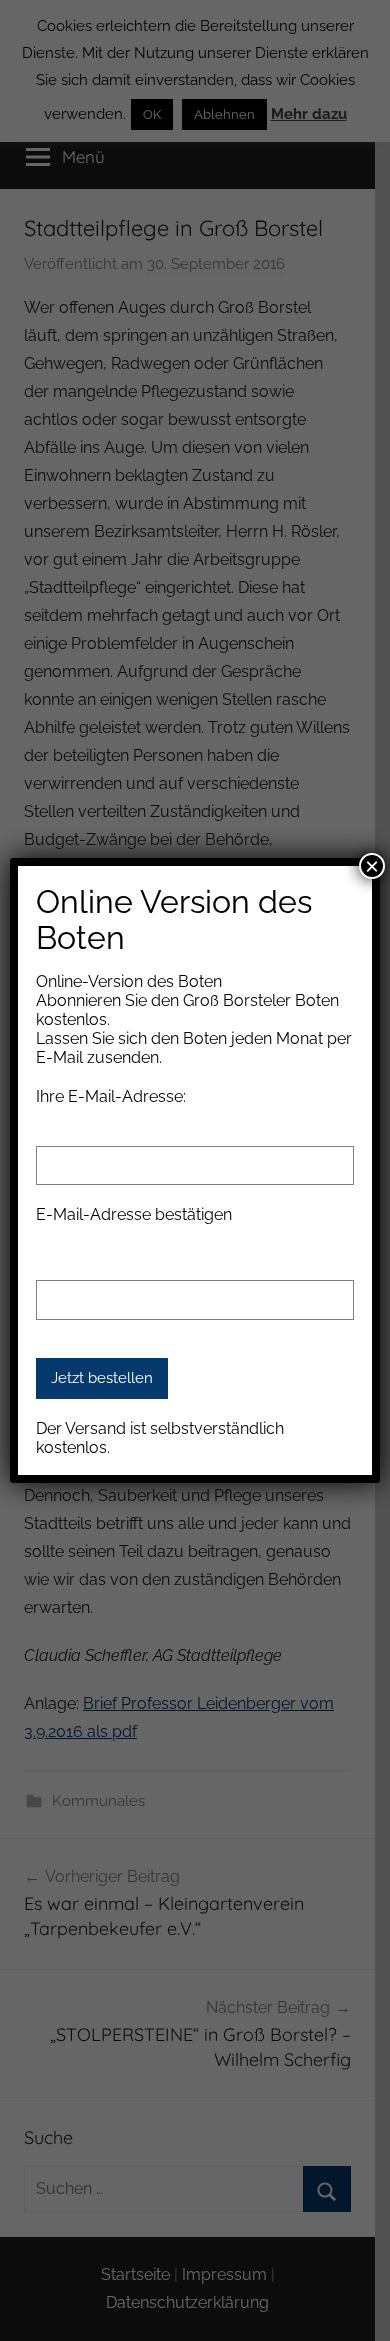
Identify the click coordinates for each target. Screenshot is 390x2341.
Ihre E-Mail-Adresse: (111, 1096)
